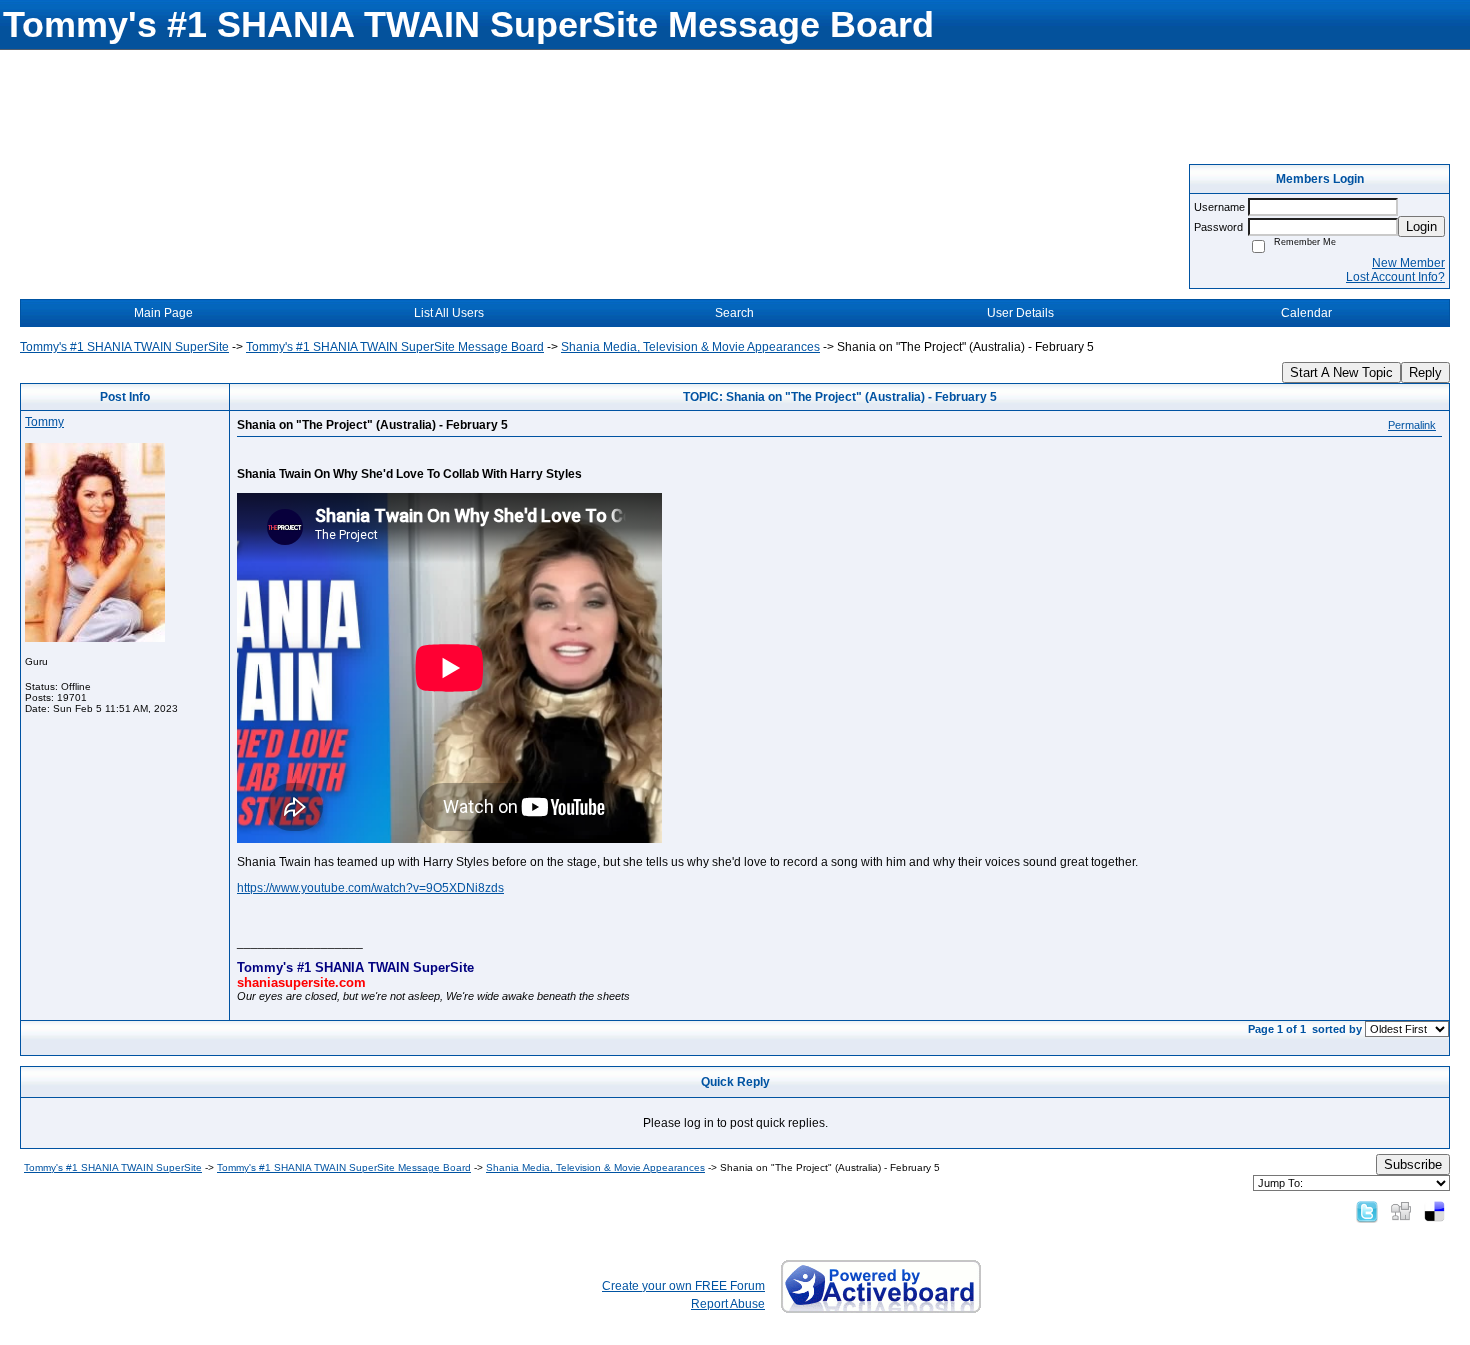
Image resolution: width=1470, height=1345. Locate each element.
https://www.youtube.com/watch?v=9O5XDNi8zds (370, 888)
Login (1421, 226)
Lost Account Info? (1395, 277)
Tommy (44, 422)
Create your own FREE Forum (683, 1286)
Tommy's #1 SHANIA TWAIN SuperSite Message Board (395, 347)
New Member (1408, 263)
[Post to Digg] (1401, 1211)
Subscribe (1413, 1164)
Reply (1425, 372)
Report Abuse (728, 1304)
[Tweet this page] (1367, 1211)
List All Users (449, 313)
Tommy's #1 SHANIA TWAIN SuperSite (124, 347)
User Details (1020, 313)
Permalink (1412, 425)
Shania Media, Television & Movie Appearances (690, 347)
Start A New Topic (1341, 372)
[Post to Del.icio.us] (1434, 1211)
